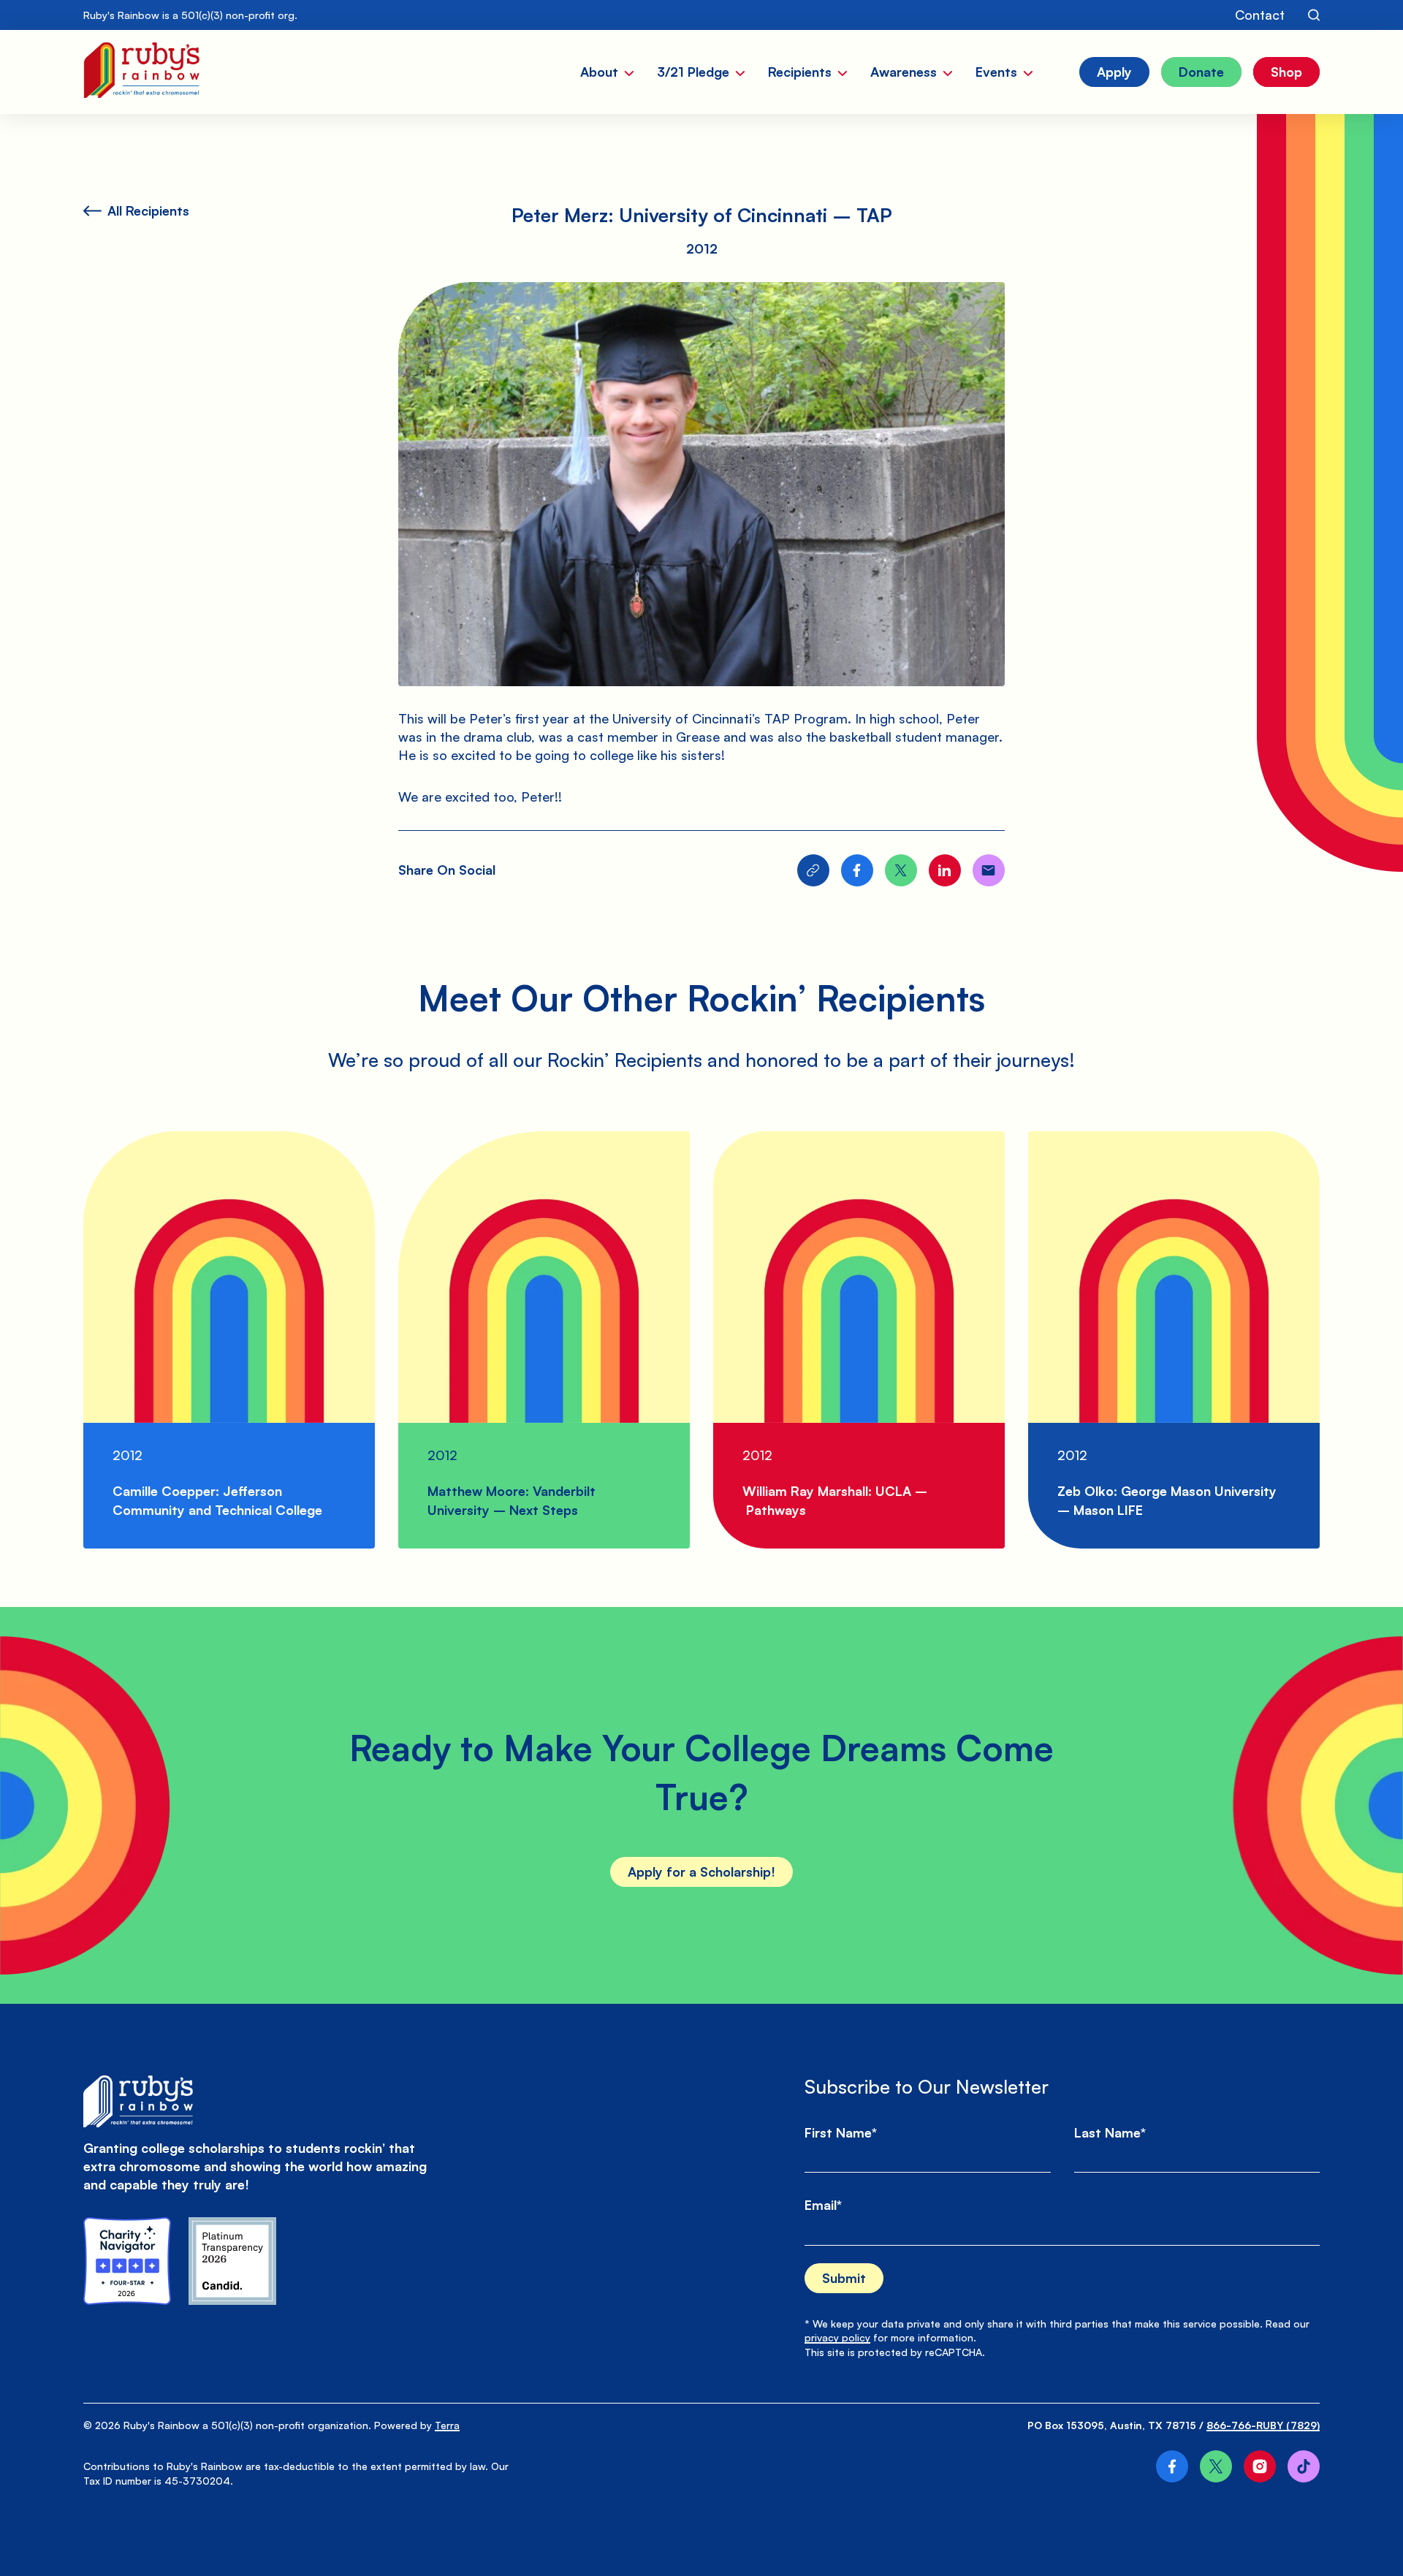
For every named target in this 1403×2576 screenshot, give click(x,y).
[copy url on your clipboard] (813, 870)
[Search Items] (1314, 15)
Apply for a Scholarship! (701, 1872)
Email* (823, 2205)
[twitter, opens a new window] (1216, 2466)
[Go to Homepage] (141, 72)
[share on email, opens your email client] (989, 870)
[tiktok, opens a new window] (1304, 2466)
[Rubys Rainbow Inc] (232, 2261)
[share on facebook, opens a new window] (857, 870)
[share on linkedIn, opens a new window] (945, 870)
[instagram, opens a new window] (1260, 2466)
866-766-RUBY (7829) (1263, 2425)
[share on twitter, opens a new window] (901, 870)
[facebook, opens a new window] (1172, 2466)
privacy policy (837, 2337)
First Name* (841, 2132)
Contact (1260, 15)
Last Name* (1110, 2132)
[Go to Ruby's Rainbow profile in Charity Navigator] (127, 2261)
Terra (447, 2425)
